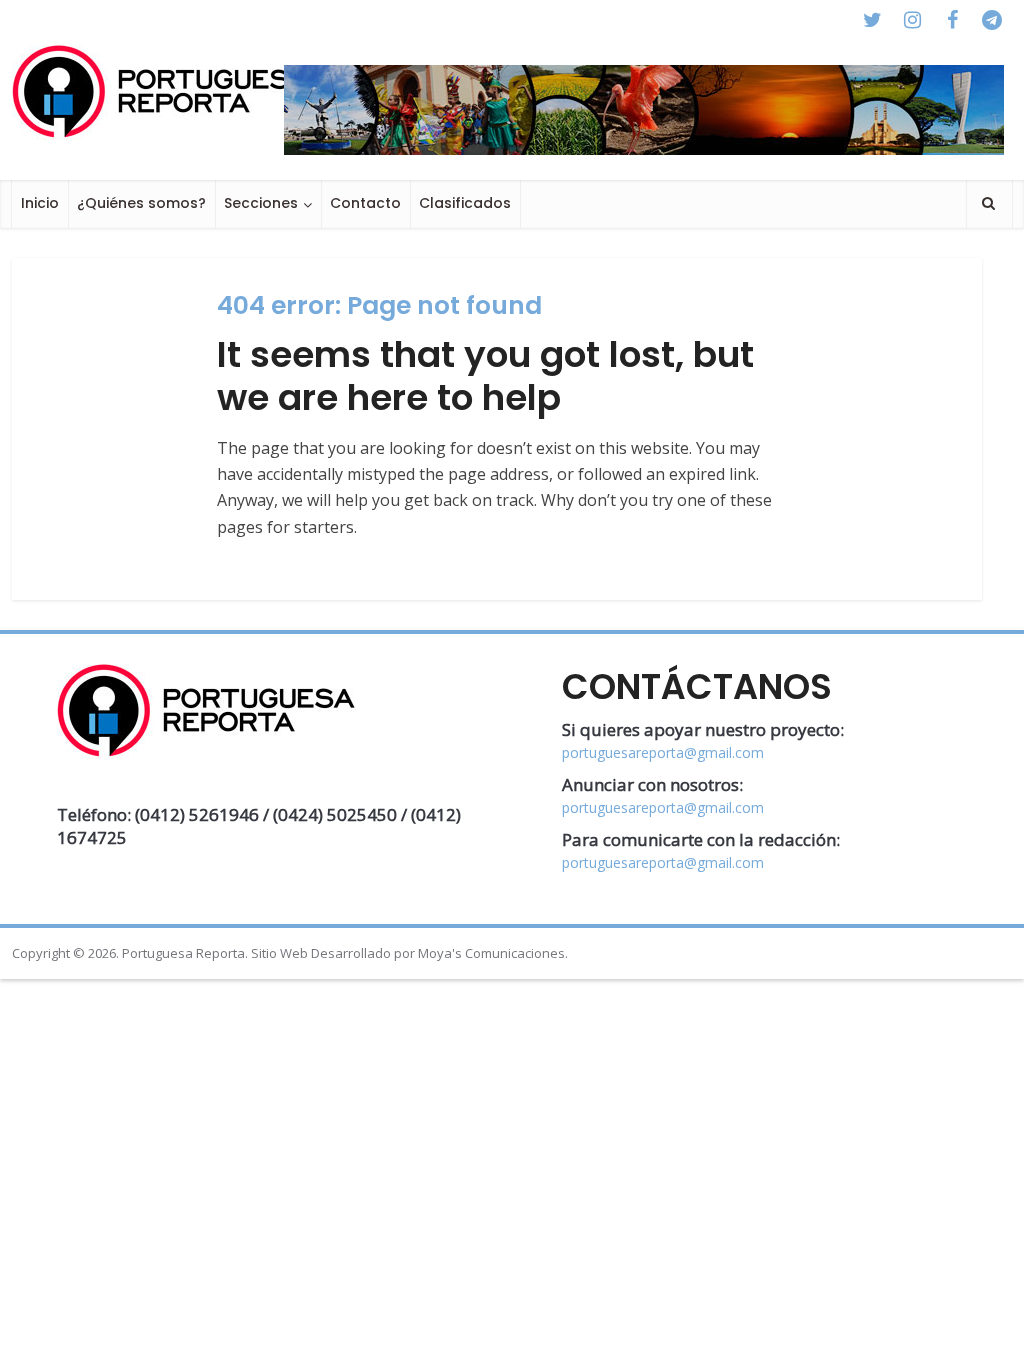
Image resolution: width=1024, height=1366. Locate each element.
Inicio (40, 203)
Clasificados (465, 203)
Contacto (365, 203)
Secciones (261, 203)
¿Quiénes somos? (141, 203)
